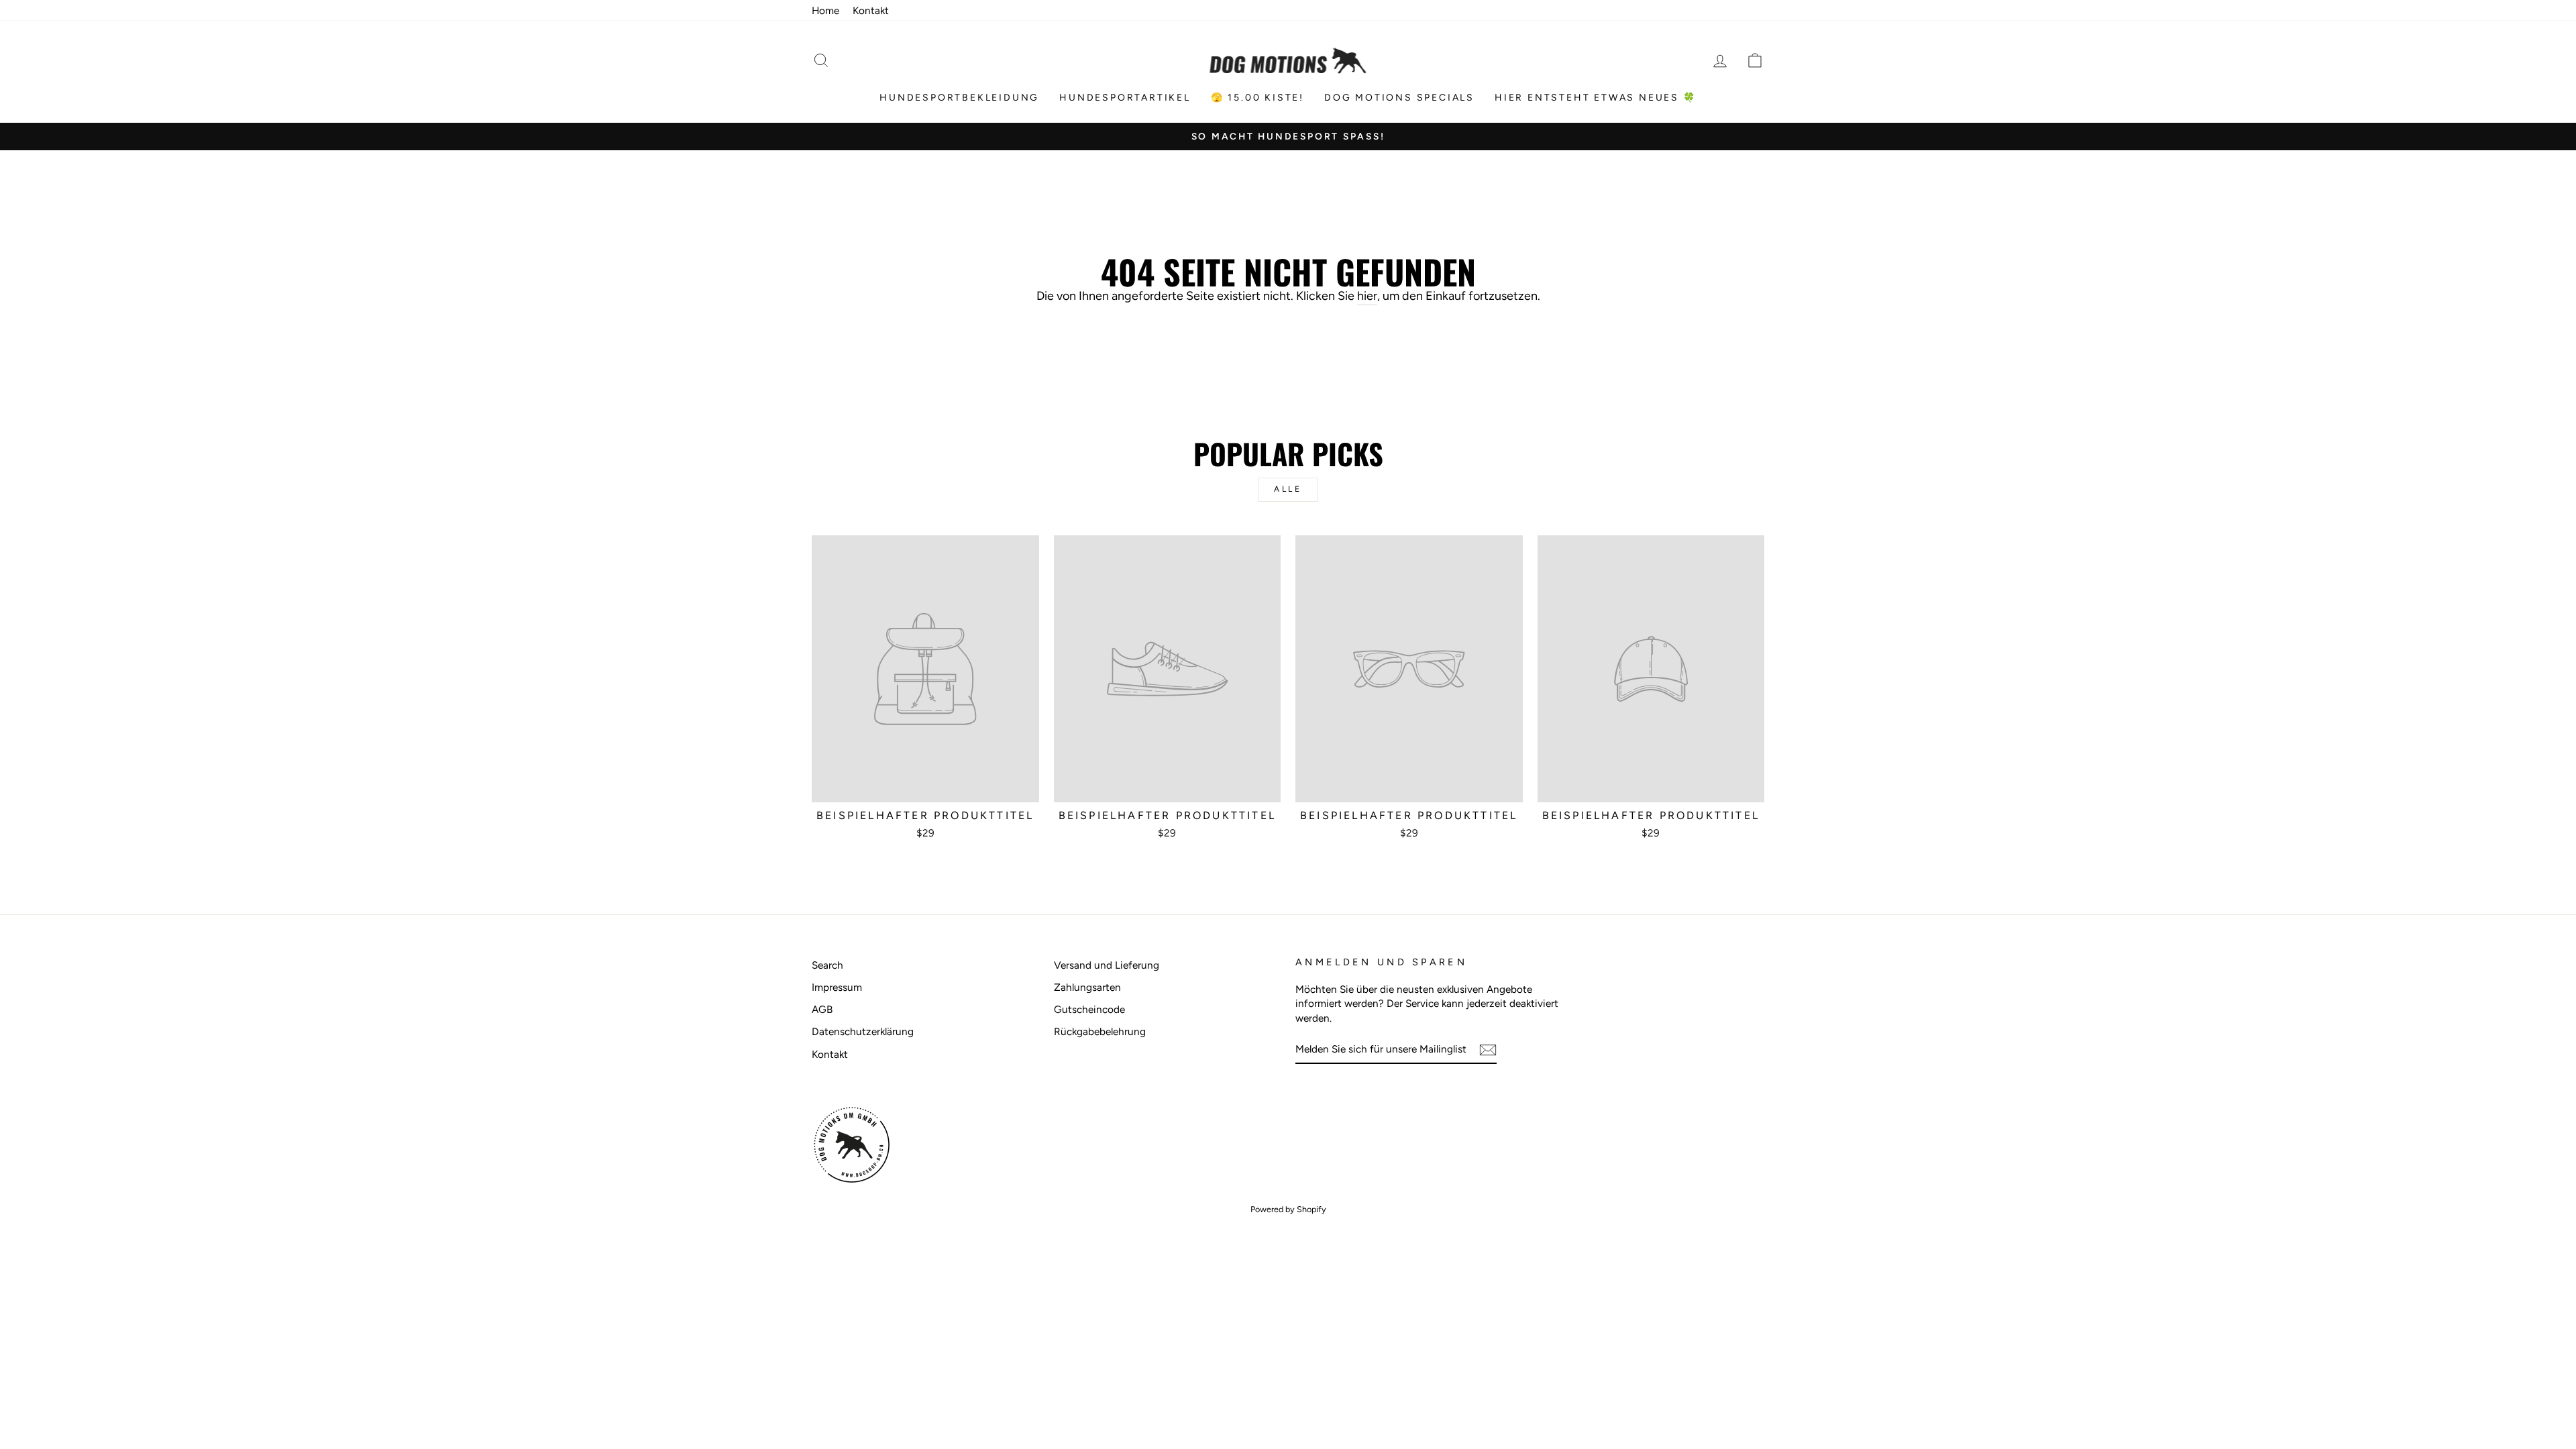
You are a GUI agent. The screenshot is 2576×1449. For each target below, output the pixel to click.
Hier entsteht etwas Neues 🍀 (1596, 98)
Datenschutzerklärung (863, 1031)
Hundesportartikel (1125, 98)
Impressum (837, 987)
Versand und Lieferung (1107, 965)
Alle (1288, 489)
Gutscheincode (1089, 1009)
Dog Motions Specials (1399, 98)
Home (825, 10)
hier (1367, 296)
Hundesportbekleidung (959, 98)
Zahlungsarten (1087, 987)
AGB (822, 1009)
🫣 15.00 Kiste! (1257, 98)
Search (827, 965)
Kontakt (871, 10)
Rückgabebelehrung (1100, 1031)
